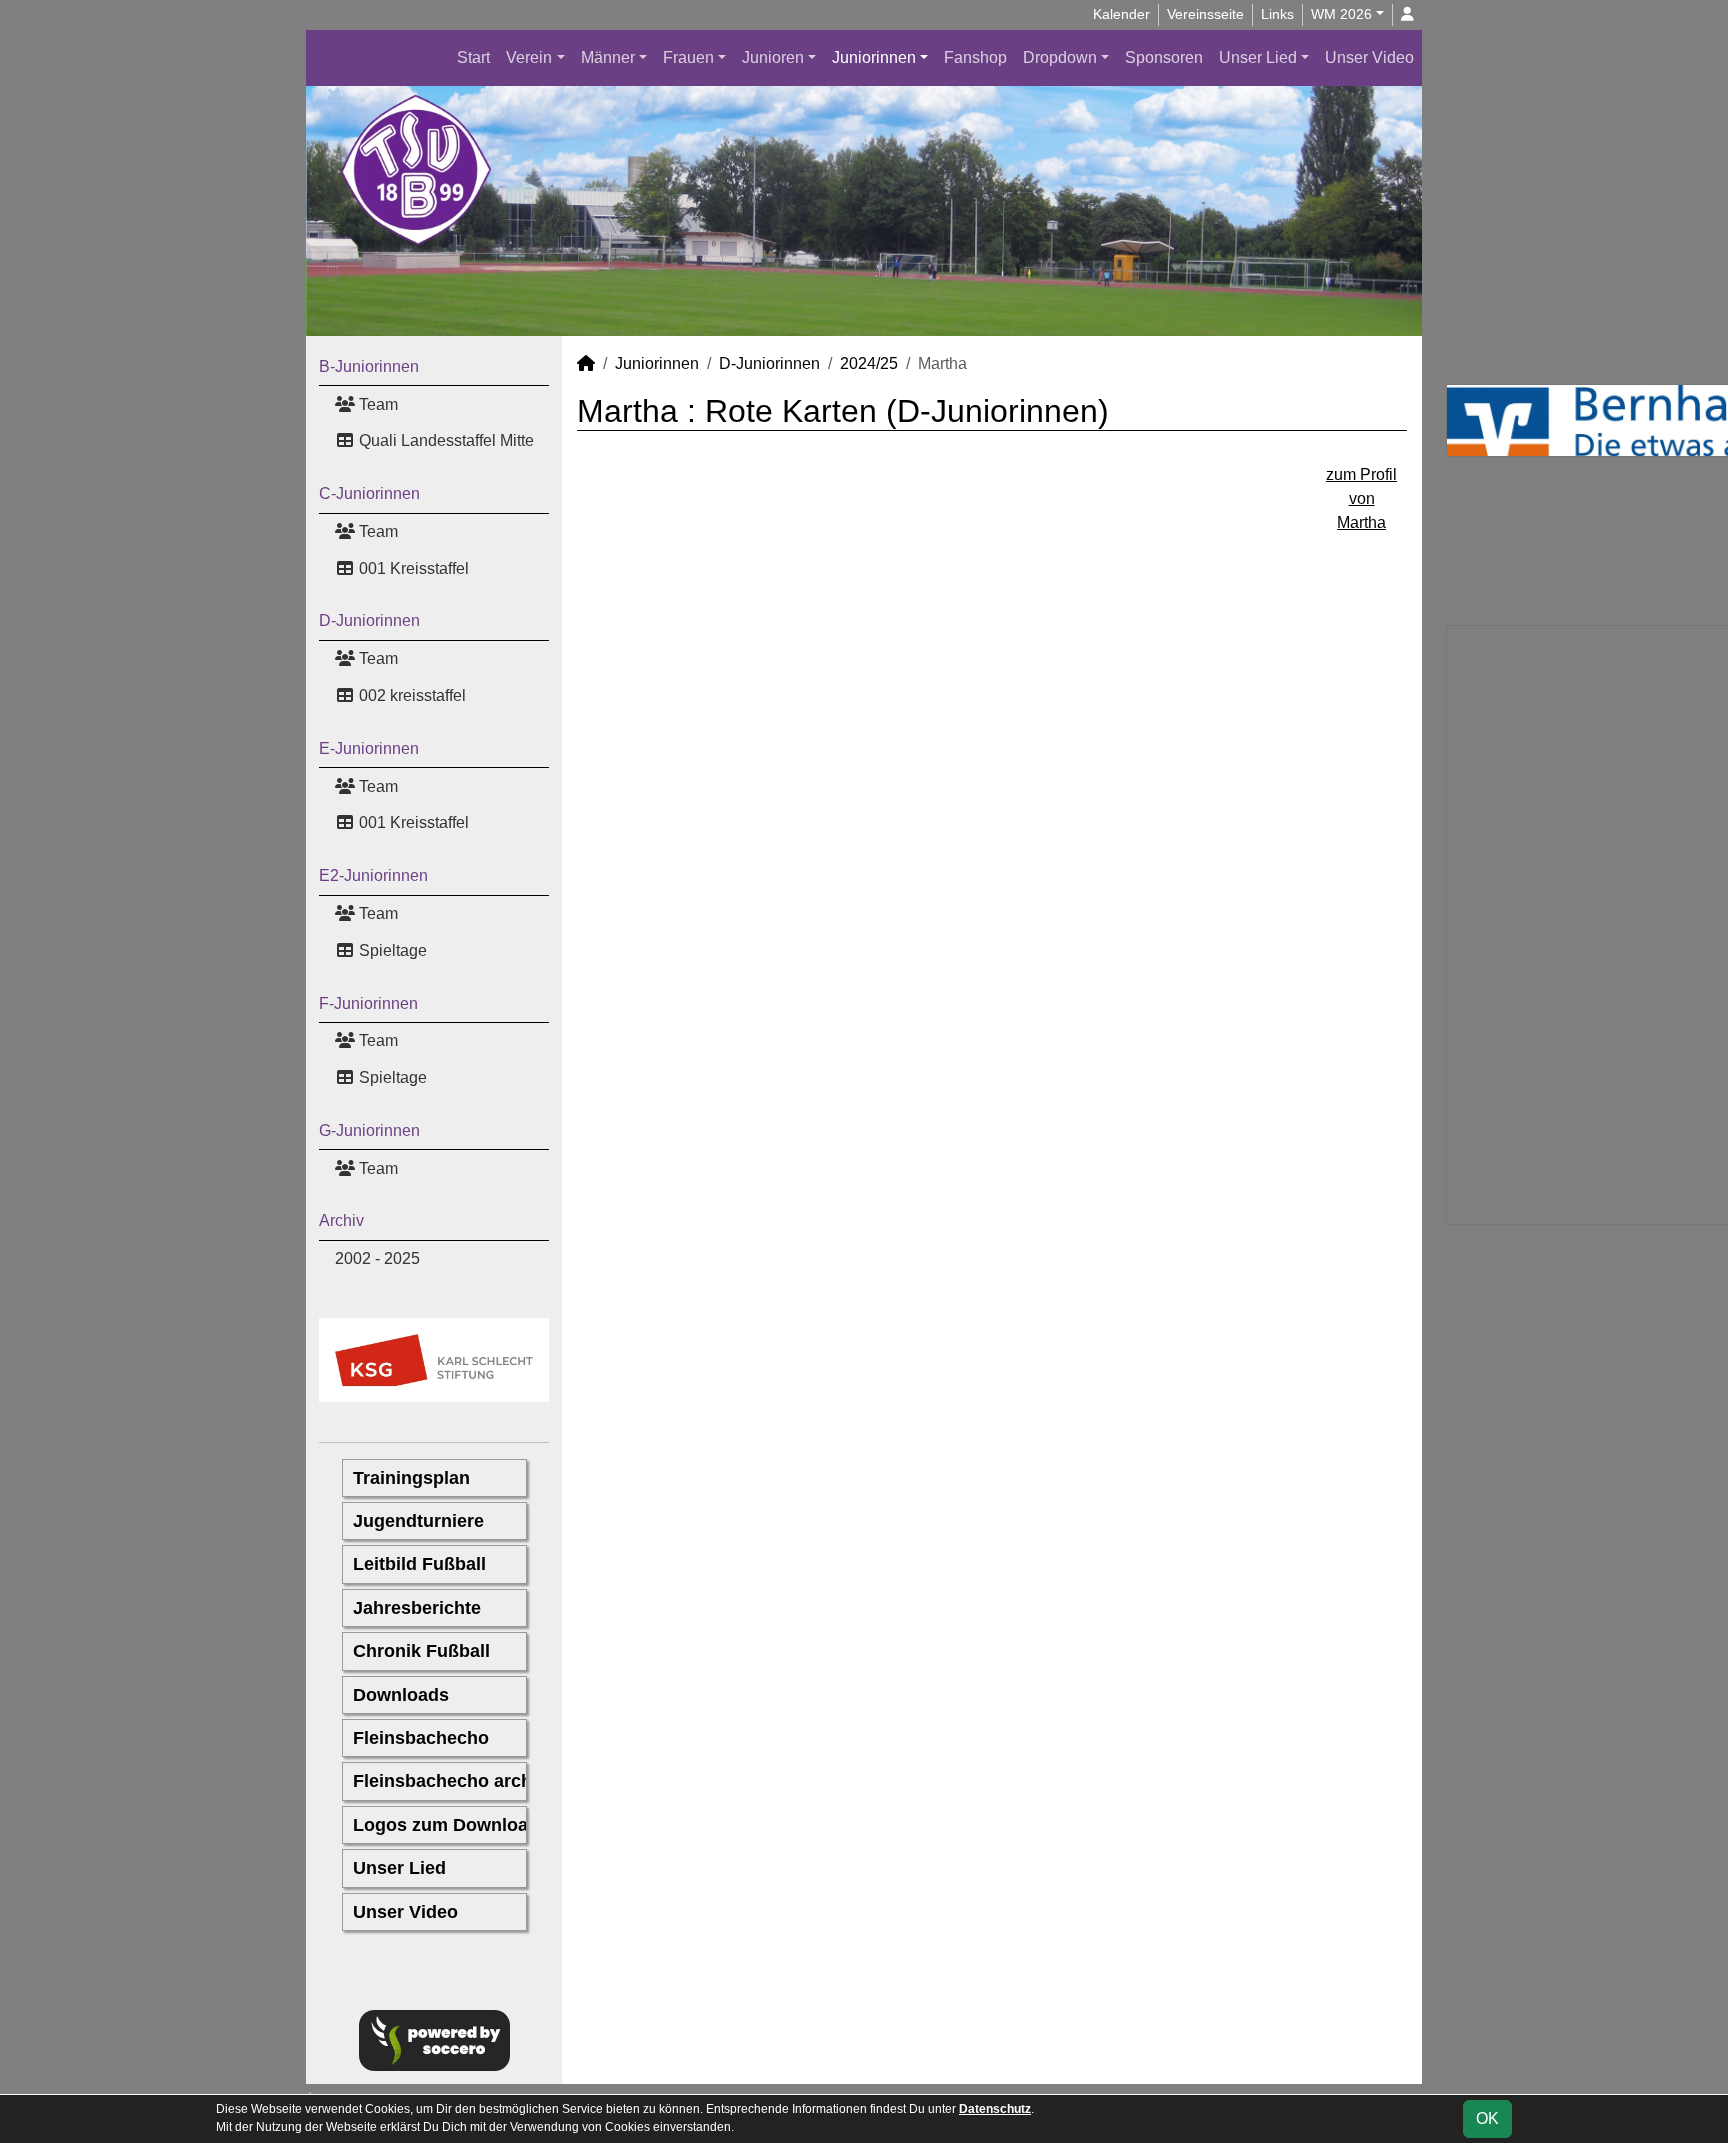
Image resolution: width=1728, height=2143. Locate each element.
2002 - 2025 (377, 1258)
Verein (529, 57)
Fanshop (975, 57)
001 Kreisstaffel (412, 568)
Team (376, 404)
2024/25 (869, 363)
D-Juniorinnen (369, 620)
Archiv (341, 1220)
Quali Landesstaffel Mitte (444, 440)
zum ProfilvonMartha (1361, 498)
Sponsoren (1164, 57)
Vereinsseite (1205, 14)
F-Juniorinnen (368, 1003)
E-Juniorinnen (369, 748)
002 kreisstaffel (410, 695)
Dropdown (1060, 57)
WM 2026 (1341, 14)
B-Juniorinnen (369, 366)
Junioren (773, 57)
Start (473, 57)
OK (1487, 2118)
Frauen (688, 57)
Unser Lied (1258, 57)
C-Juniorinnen (369, 493)
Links (1277, 14)
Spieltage (391, 950)
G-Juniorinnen (369, 1130)
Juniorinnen (874, 57)
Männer (608, 57)
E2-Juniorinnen (373, 875)
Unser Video (1369, 57)
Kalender (1121, 14)
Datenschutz (995, 2109)
